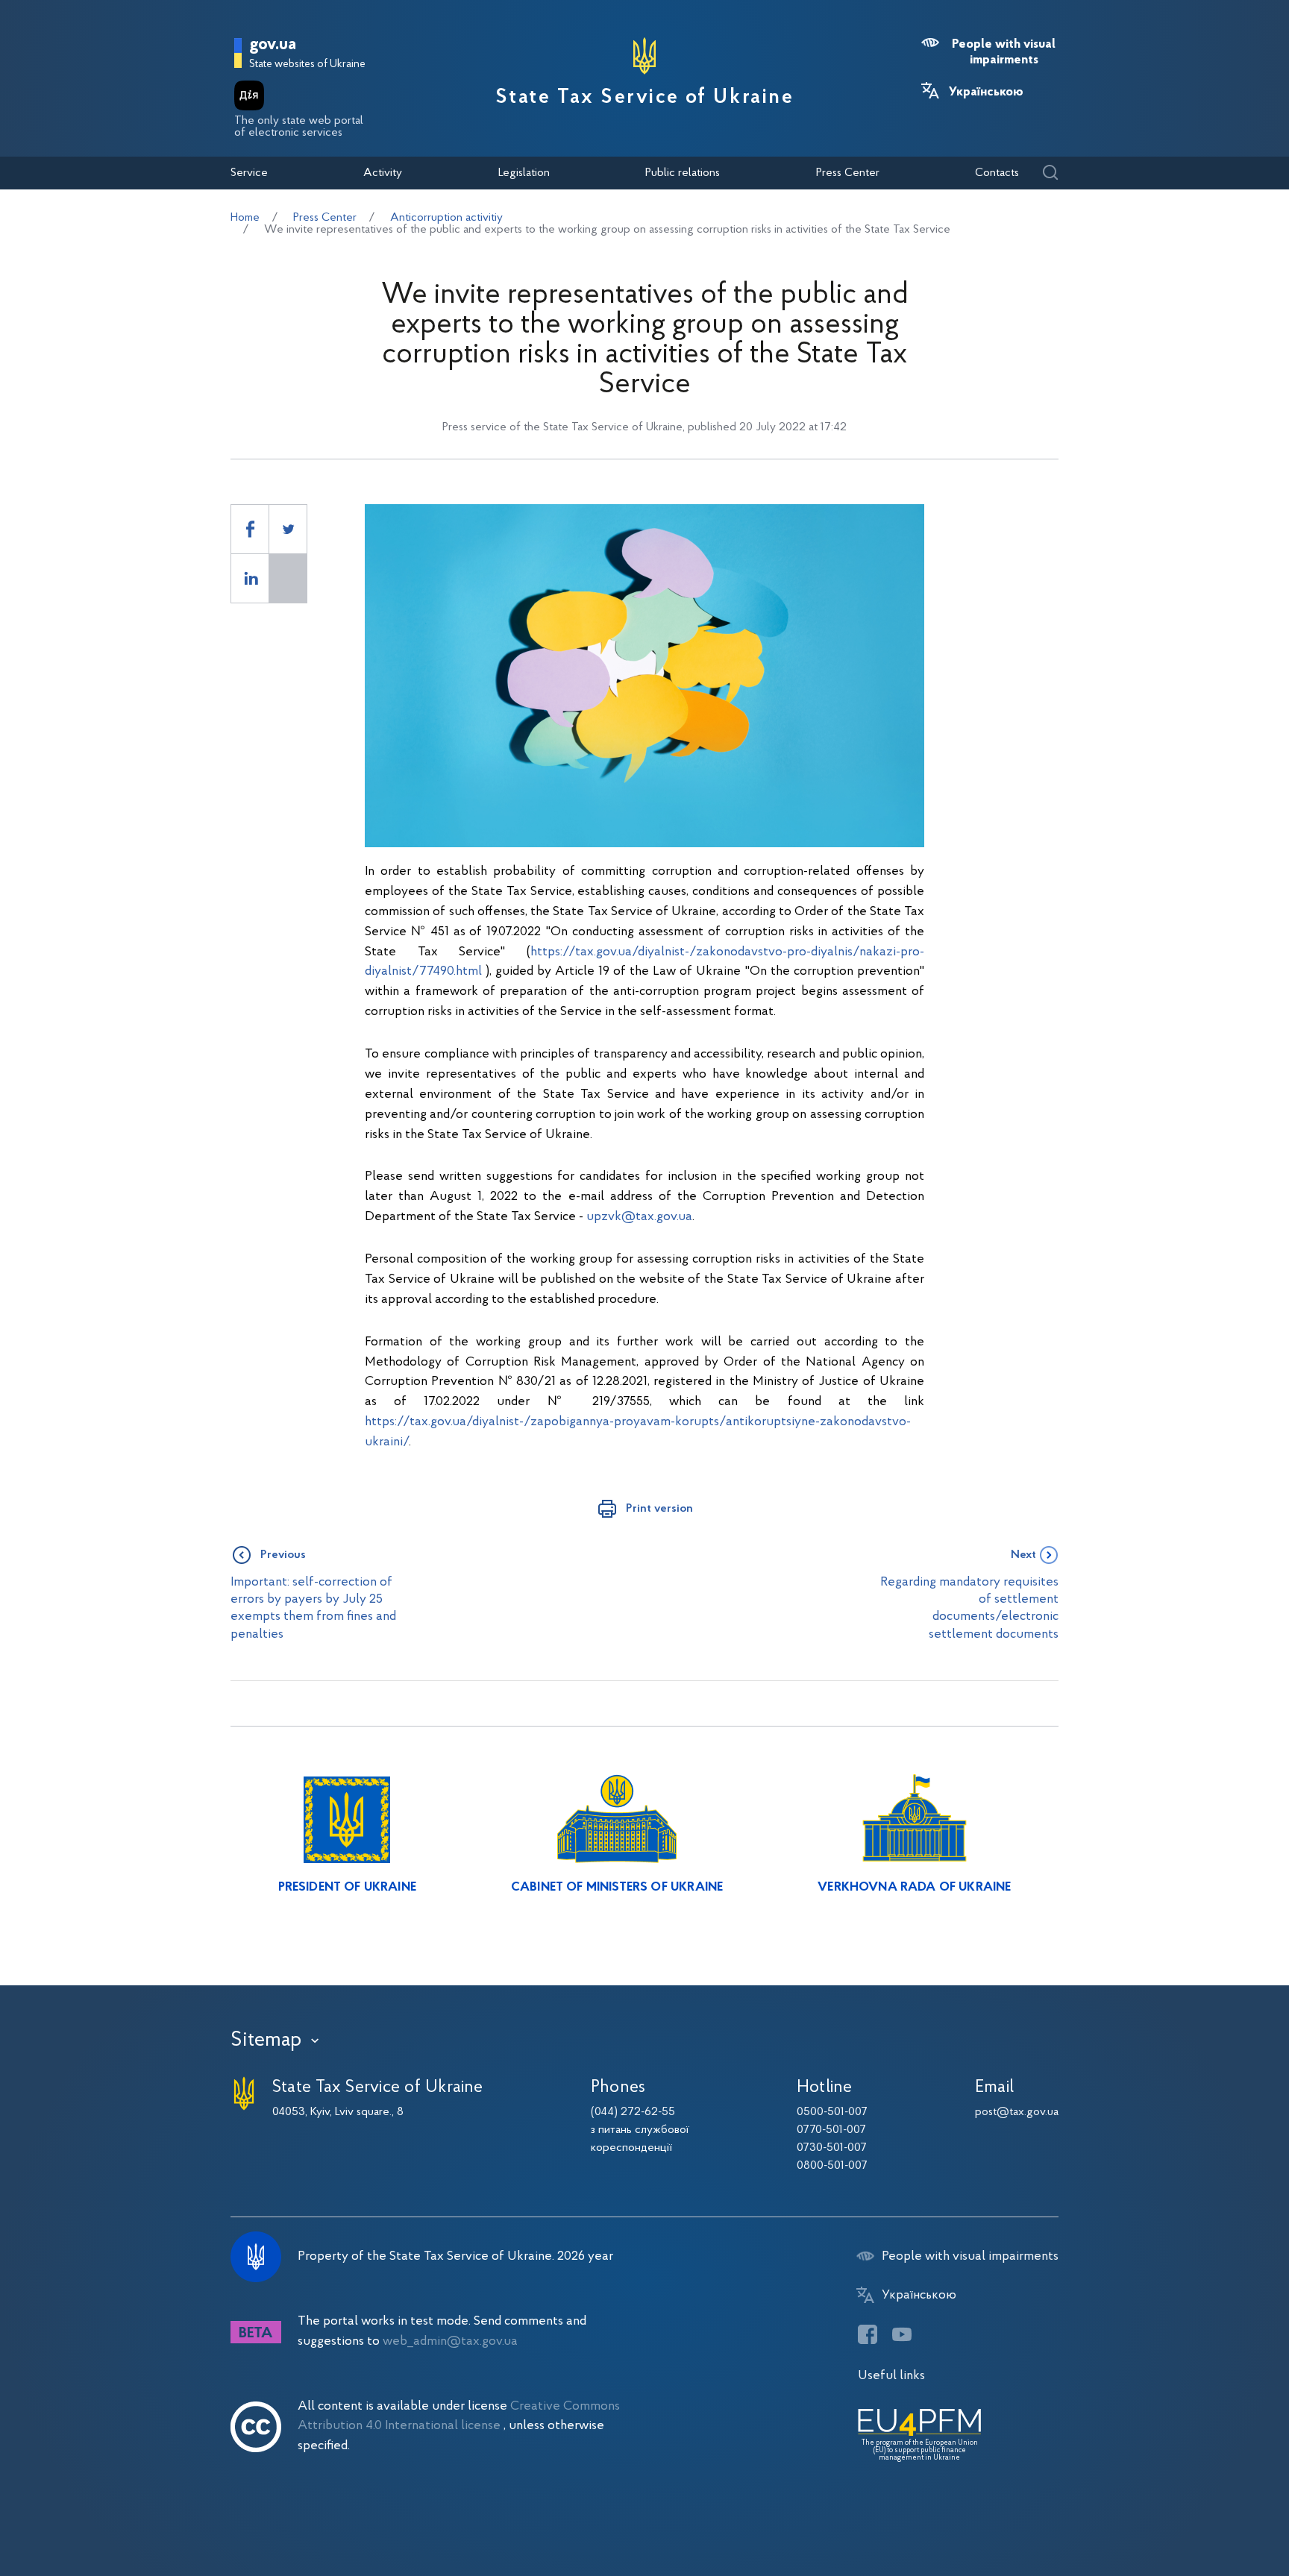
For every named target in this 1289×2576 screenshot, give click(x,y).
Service (249, 173)
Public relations (683, 173)
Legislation (524, 173)
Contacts (997, 173)
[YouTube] (902, 2334)
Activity (383, 173)
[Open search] (1050, 173)
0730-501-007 (832, 2148)
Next (1023, 1555)
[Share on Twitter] (288, 529)
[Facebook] (868, 2334)
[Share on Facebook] (250, 529)
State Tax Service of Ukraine (645, 98)
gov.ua (273, 45)
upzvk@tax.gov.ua (639, 1217)
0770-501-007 (831, 2130)
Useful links (891, 2376)
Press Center (848, 173)
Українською (986, 92)
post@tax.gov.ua (1017, 2112)
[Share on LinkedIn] (250, 578)
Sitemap (266, 2041)
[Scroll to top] (1214, 2516)
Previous (283, 1555)
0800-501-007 (832, 2166)
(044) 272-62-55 (633, 2112)
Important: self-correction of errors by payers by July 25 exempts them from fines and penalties (313, 1608)
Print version (659, 1509)
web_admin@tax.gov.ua (450, 2341)
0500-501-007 (832, 2112)
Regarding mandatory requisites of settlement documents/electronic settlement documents (969, 1608)
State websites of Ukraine (307, 65)
